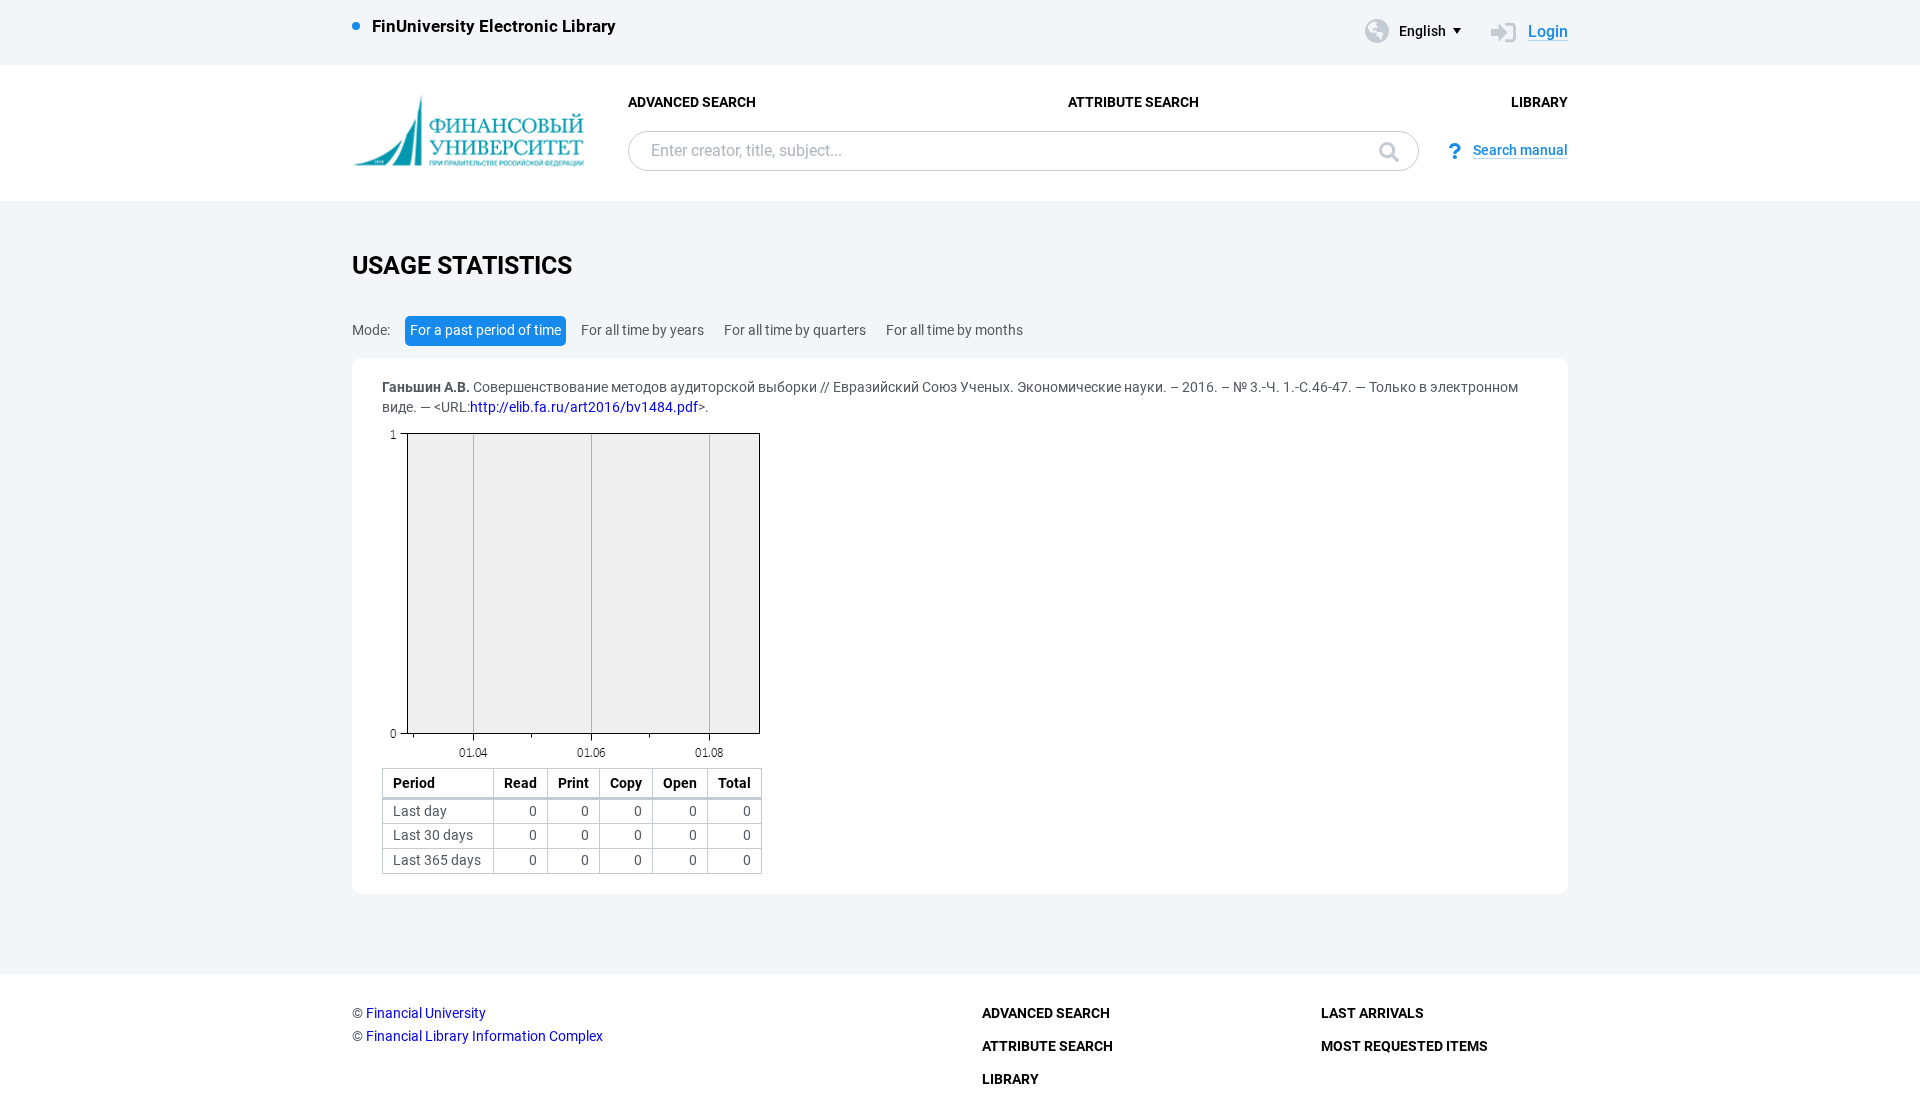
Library (1539, 102)
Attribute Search (1133, 102)
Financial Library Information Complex (484, 1036)
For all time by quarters (795, 330)
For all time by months (954, 330)
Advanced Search (692, 102)
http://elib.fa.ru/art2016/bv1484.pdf (584, 407)
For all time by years (642, 330)
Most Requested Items (1404, 1046)
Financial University (426, 1013)
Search (1384, 151)
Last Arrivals (1372, 1013)
